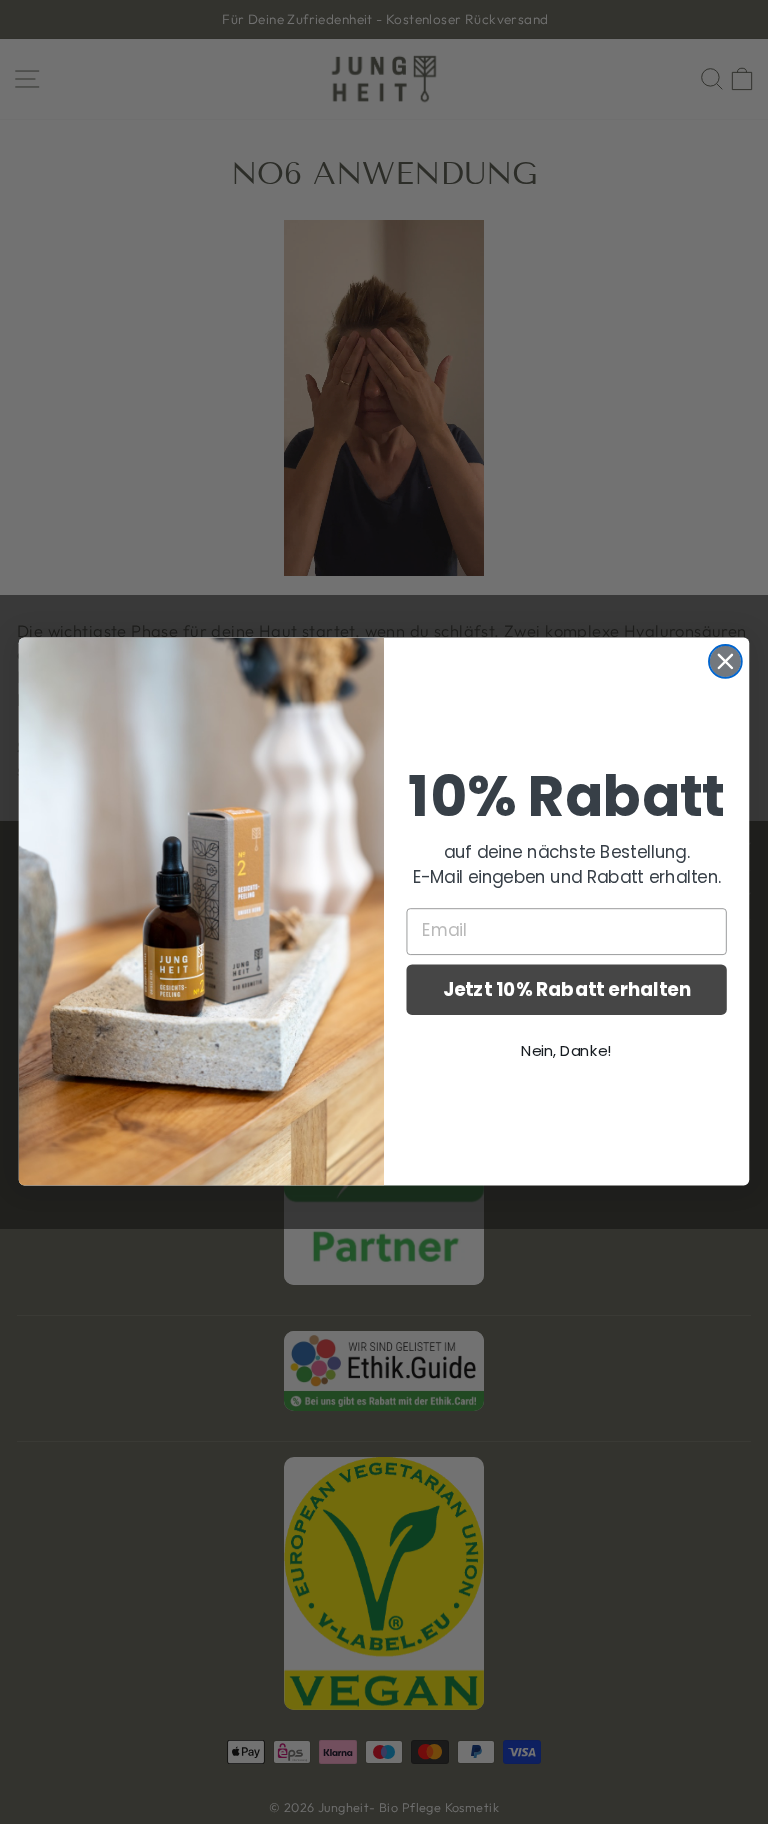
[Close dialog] (725, 661)
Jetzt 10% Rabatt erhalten (567, 990)
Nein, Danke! (566, 1051)
